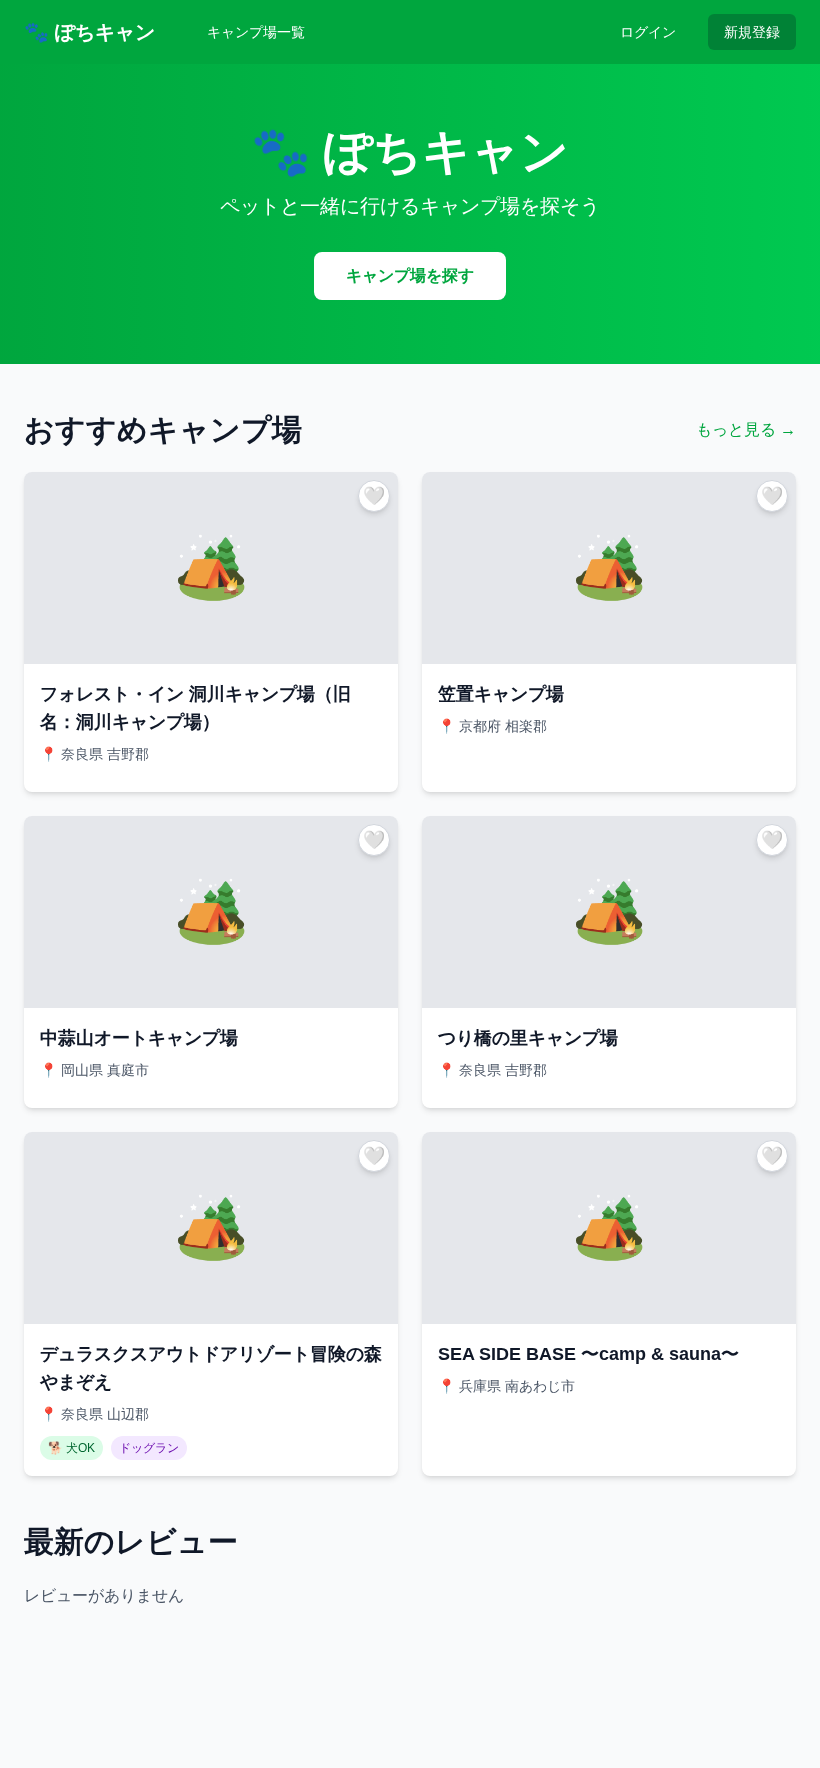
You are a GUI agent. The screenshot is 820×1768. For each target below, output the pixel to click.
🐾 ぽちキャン (89, 32)
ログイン (648, 32)
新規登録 (752, 32)
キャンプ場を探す (410, 275)
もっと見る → (746, 429)
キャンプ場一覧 (256, 32)
